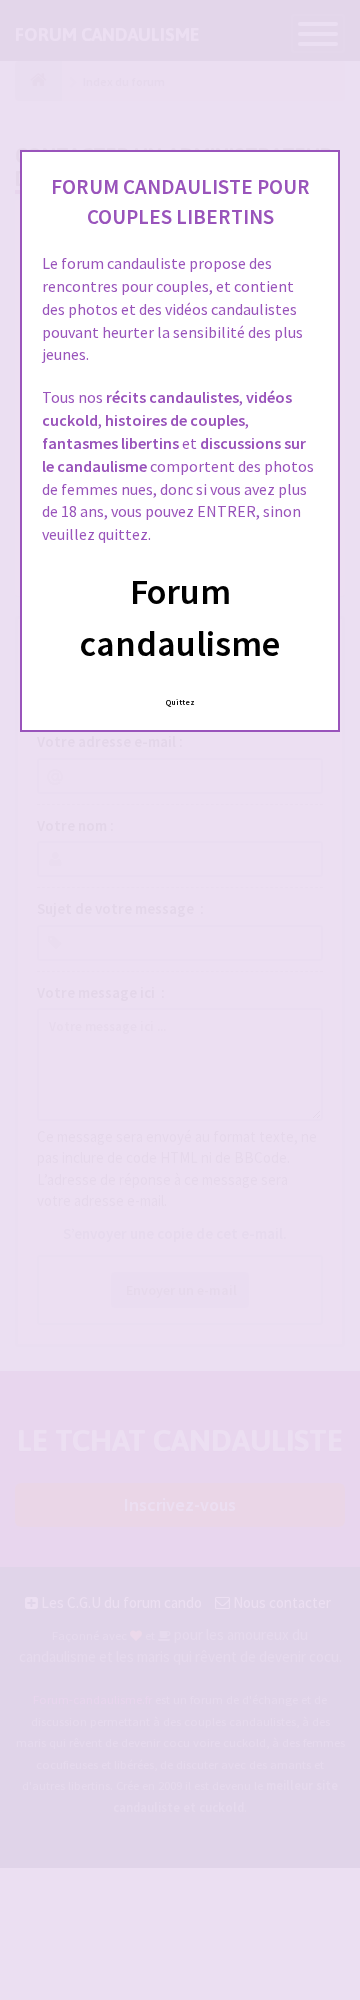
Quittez (180, 702)
